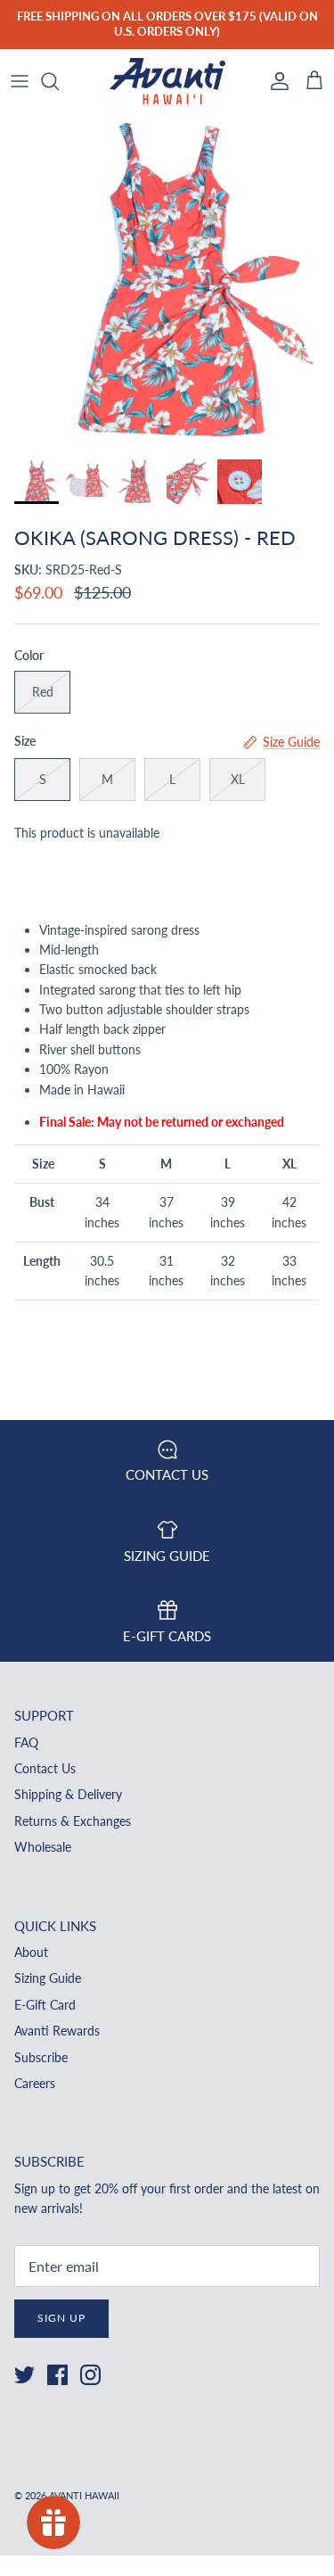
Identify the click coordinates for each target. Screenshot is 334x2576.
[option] (167, 281)
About (31, 1952)
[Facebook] (57, 2375)
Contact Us (45, 1768)
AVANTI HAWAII (84, 2495)
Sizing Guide (48, 1978)
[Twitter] (24, 2375)
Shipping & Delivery (68, 1794)
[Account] (275, 81)
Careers (35, 2083)
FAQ (26, 1742)
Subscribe (41, 2057)
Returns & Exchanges (73, 1821)
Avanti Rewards (57, 2031)
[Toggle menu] (20, 81)
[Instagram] (90, 2375)
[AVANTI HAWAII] (167, 82)
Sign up (61, 2318)
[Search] (59, 81)
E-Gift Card (45, 2005)
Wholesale (43, 1847)
